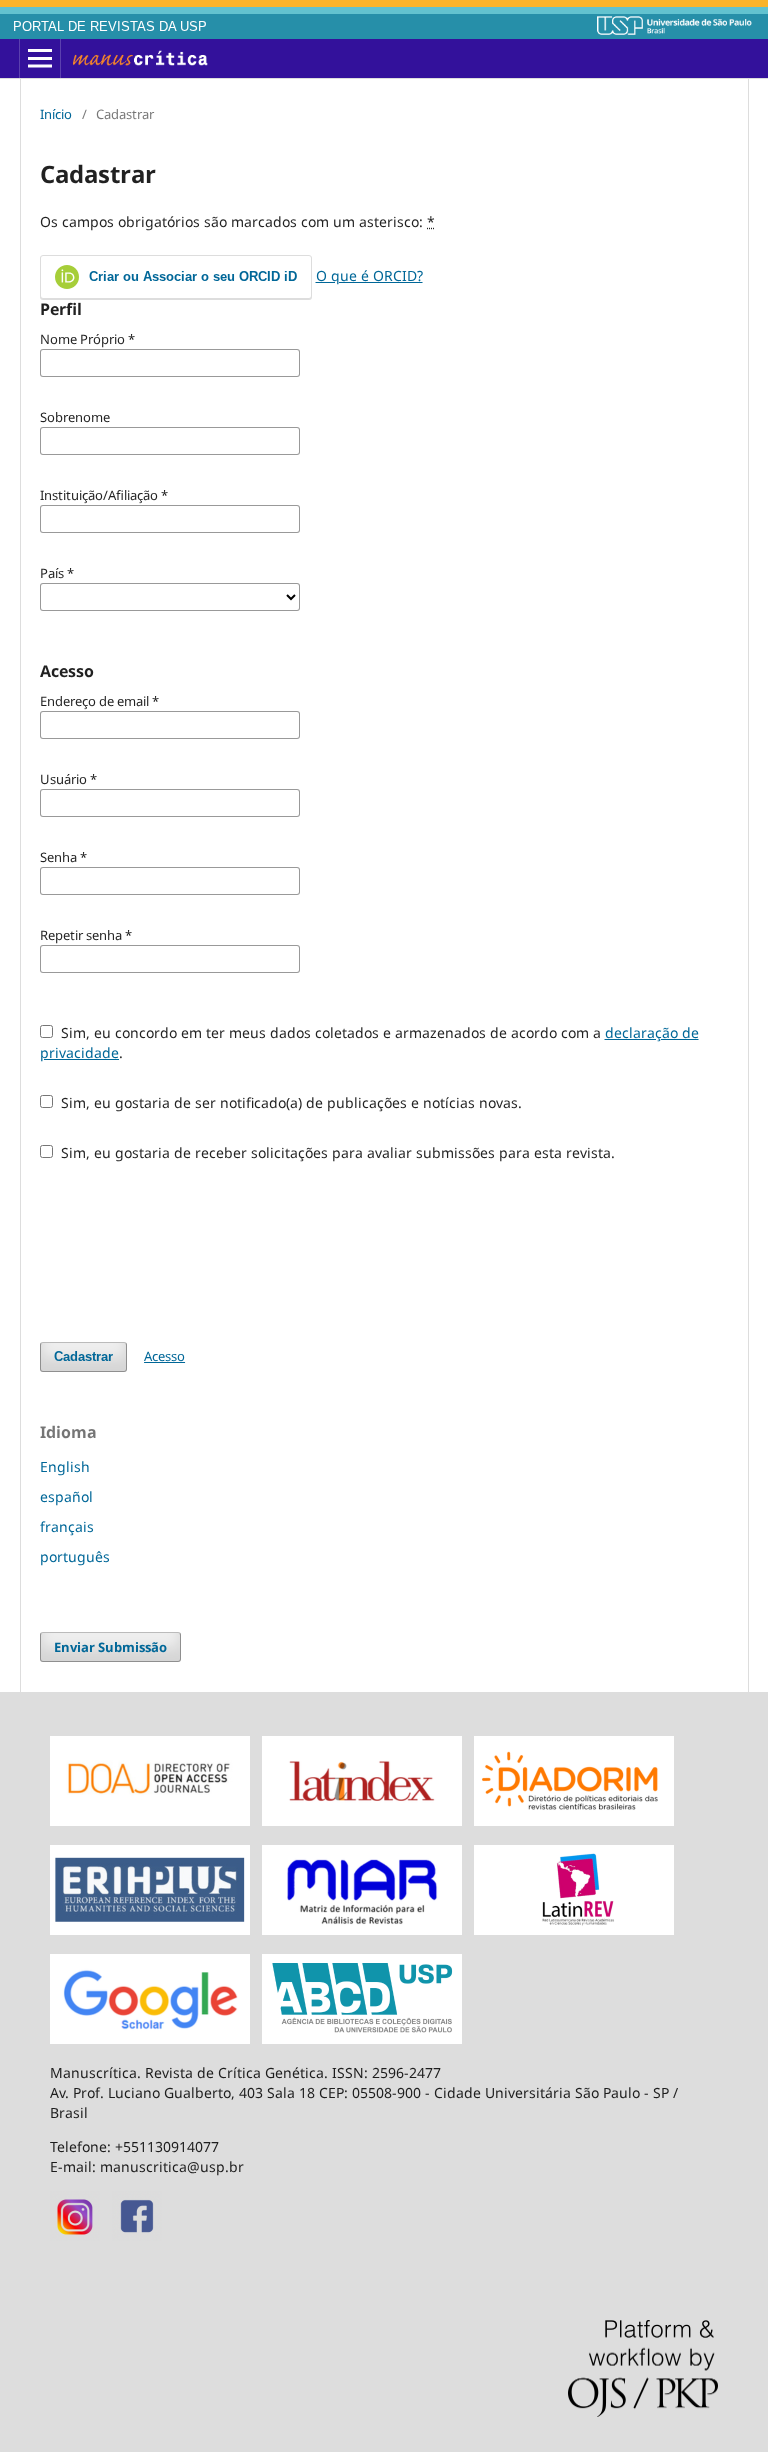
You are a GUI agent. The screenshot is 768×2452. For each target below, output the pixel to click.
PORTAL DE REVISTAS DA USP (110, 27)
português (75, 1556)
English (65, 1466)
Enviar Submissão (110, 1647)
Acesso (164, 1356)
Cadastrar (83, 1356)
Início (56, 114)
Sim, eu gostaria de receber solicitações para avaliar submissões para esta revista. (336, 1152)
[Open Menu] (40, 59)
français (67, 1526)
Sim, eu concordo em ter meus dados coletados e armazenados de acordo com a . (369, 1042)
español (66, 1496)
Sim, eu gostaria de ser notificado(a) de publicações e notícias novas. (289, 1102)
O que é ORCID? (369, 275)
